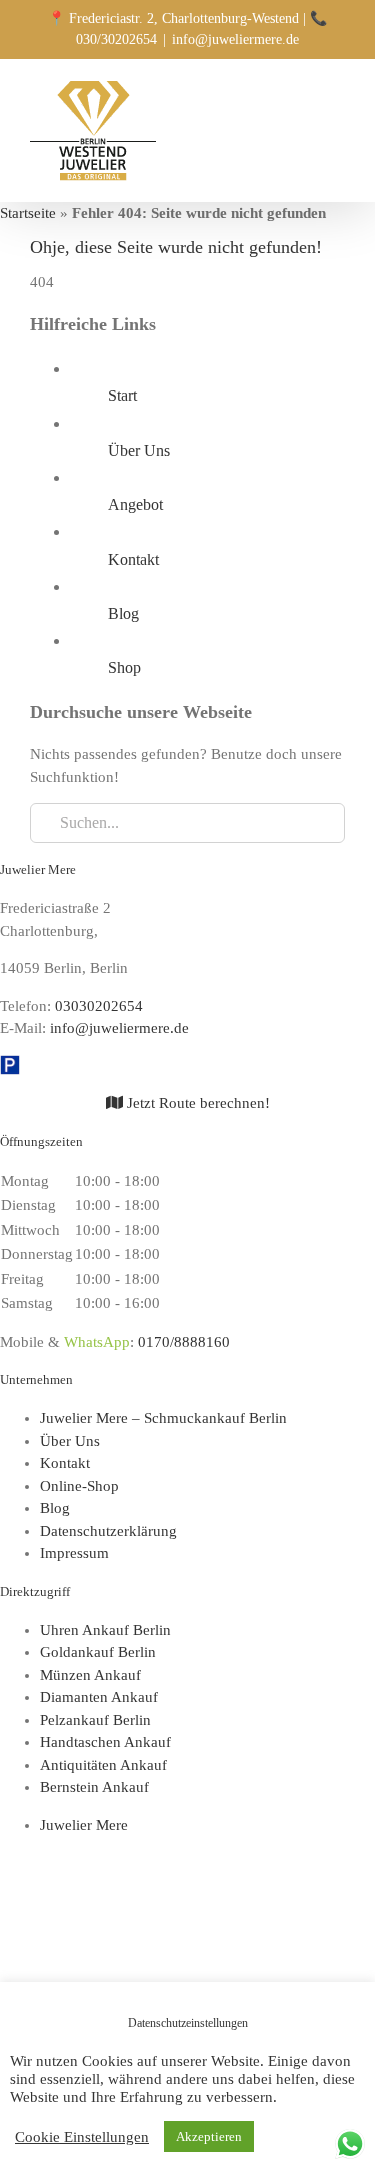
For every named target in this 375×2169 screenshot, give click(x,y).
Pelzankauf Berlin (95, 1720)
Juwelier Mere (84, 1825)
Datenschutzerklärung (108, 1531)
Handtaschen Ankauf (105, 1742)
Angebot (135, 504)
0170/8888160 (184, 1342)
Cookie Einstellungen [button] (82, 2137)
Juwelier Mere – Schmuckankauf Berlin (163, 1418)
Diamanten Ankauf (99, 1697)
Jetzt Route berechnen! (196, 1103)
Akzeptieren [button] (209, 2136)
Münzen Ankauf (90, 1675)
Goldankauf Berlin (98, 1652)
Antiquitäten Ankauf (103, 1765)
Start (122, 395)
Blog (123, 613)
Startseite (28, 213)
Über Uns (139, 450)
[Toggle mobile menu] (337, 93)
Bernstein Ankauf (94, 1787)
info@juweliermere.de (235, 39)
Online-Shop (79, 1486)
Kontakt (133, 559)
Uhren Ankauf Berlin (105, 1630)
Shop (124, 667)
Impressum (74, 1553)
